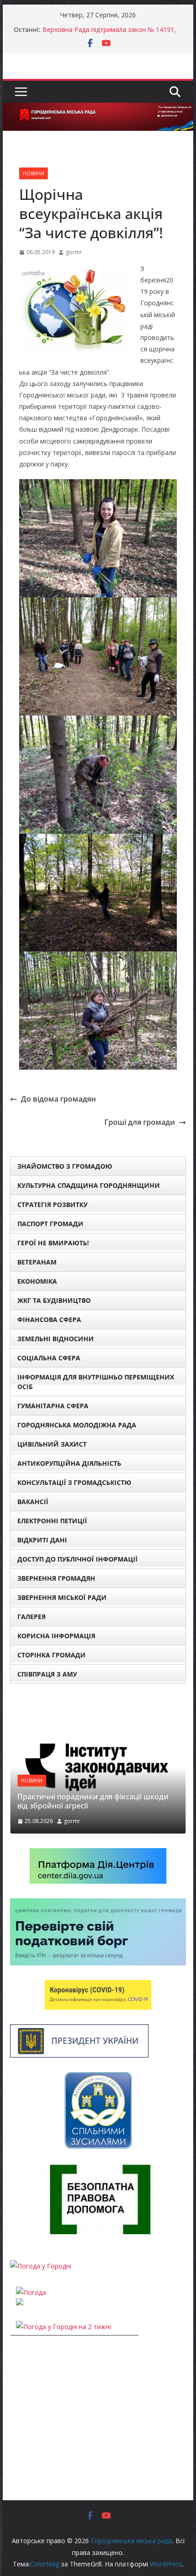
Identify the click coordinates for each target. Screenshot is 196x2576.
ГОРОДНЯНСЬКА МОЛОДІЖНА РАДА (77, 1425)
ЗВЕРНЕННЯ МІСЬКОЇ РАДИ (62, 1597)
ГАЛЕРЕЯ (31, 1617)
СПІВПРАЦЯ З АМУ (47, 1674)
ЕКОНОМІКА (37, 1281)
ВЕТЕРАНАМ (37, 1262)
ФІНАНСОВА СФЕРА (49, 1319)
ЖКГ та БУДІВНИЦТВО (54, 1300)
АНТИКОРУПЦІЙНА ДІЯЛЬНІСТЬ (69, 1463)
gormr (74, 252)
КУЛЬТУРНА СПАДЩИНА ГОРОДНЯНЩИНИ (89, 1185)
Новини (34, 173)
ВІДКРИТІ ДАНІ (42, 1540)
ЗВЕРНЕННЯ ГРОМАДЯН (56, 1578)
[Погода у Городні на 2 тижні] (63, 2327)
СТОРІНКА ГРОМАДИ (52, 1655)
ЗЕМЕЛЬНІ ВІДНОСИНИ (56, 1339)
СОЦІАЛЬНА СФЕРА (49, 1358)
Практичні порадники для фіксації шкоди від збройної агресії (93, 1801)
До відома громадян (58, 1099)
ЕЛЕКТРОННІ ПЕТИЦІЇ (52, 1521)
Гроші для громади (140, 1122)
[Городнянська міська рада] (98, 109)
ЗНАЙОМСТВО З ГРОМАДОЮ (65, 1166)
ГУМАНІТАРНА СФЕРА (53, 1406)
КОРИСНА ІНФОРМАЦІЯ (56, 1636)
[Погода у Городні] (41, 2266)
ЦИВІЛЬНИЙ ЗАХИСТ (52, 1444)
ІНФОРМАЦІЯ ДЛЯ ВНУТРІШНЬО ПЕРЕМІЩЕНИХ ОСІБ (96, 1382)
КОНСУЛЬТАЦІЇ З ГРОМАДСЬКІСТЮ (74, 1482)
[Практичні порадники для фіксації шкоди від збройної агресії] (98, 1704)
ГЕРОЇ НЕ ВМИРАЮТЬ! (53, 1243)
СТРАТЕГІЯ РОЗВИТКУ (52, 1204)
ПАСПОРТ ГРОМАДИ (50, 1224)
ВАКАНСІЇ (33, 1502)
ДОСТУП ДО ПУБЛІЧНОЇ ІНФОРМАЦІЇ (77, 1559)
